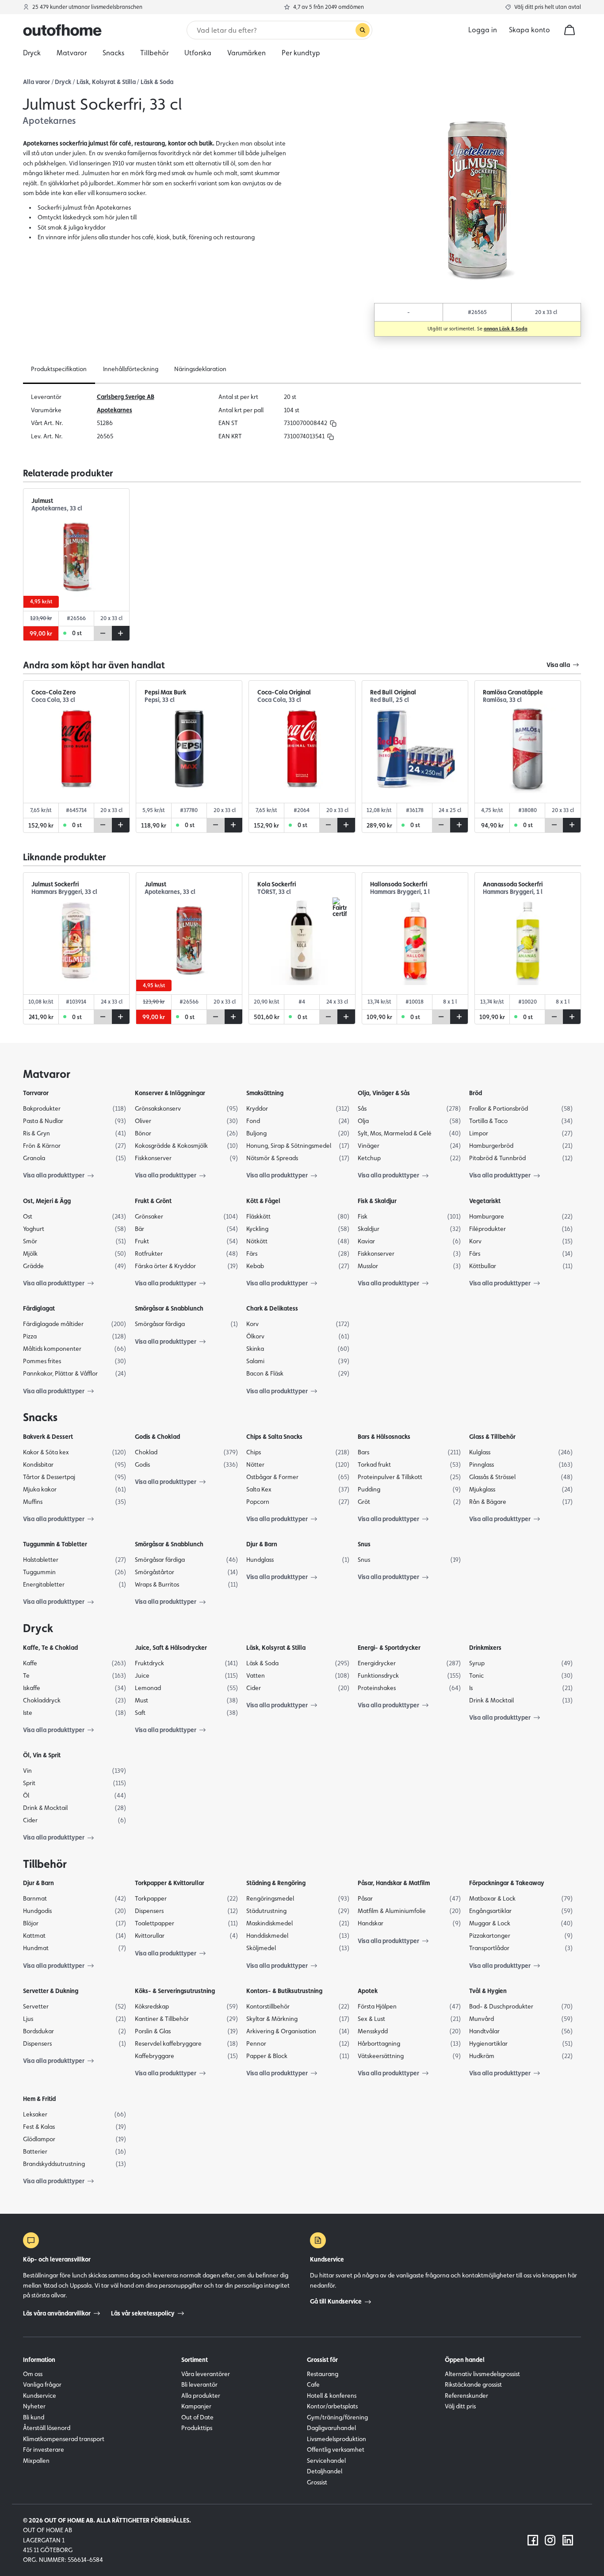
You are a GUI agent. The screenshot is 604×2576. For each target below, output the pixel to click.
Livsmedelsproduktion (336, 2439)
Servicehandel (326, 2461)
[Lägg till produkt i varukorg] (121, 633)
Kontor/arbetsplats (332, 2406)
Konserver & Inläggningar (170, 1093)
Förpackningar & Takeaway (507, 1883)
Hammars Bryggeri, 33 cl (64, 892)
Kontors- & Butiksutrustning (284, 1991)
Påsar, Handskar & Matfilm (394, 1883)
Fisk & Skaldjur (377, 1201)
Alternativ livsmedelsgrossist (482, 2374)
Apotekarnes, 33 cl (57, 508)
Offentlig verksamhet (336, 2449)
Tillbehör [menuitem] (154, 53)
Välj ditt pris (460, 2406)
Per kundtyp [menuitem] (301, 53)
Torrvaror (36, 1093)
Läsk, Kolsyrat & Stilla (106, 82)
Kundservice (40, 2396)
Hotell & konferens (332, 2396)
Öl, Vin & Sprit (42, 1755)
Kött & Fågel (263, 1201)
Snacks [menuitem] (113, 53)
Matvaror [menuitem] (72, 53)
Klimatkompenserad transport (64, 2439)
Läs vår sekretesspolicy (143, 2313)
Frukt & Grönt (153, 1201)
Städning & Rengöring (276, 1883)
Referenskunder (466, 2396)
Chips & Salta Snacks (274, 1437)
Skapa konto (529, 30)
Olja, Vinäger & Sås (384, 1093)
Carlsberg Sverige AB (126, 397)
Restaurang (323, 2374)
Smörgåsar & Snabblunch (169, 1308)
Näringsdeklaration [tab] (200, 369)
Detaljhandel (325, 2471)
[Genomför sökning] (363, 30)
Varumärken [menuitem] (247, 53)
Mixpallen (36, 2461)
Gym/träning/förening (337, 2417)
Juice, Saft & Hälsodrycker (171, 1648)
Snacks (40, 1417)
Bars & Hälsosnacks (384, 1437)
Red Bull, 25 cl (390, 700)
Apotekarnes (115, 410)
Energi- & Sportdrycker (389, 1648)
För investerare (44, 2449)
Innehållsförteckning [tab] (131, 369)
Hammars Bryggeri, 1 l (400, 892)
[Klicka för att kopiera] (333, 423)
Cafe (313, 2384)
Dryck (63, 82)
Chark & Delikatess (272, 1308)
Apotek (368, 1991)
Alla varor (36, 82)
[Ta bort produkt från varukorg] (103, 633)
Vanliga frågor (42, 2384)
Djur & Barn (262, 1544)
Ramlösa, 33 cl (502, 700)
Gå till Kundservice (336, 2301)
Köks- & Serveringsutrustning (175, 1991)
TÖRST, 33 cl (274, 892)
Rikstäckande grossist (473, 2384)
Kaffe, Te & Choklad (50, 1648)
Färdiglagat (39, 1308)
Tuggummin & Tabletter (55, 1544)
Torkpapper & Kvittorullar (170, 1883)
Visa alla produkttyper (54, 1175)
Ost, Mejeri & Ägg (47, 1201)
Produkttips (197, 2428)
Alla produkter (201, 2396)
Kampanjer (196, 2406)
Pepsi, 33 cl (160, 700)
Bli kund (34, 2417)
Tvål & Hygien (488, 1991)
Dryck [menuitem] (32, 53)
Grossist (317, 2482)
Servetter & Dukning (51, 1991)
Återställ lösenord (47, 2428)
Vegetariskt (485, 1201)
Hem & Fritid (39, 2099)
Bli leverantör (199, 2384)
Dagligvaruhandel (331, 2428)
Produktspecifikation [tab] (59, 369)
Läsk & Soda (157, 82)
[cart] (570, 30)
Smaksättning (265, 1093)
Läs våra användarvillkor (57, 2313)
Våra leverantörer (206, 2374)
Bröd (476, 1093)
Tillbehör (45, 1864)
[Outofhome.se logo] (62, 30)
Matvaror (47, 1074)
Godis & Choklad (157, 1437)
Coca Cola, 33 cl (53, 700)
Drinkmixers (485, 1648)
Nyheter (34, 2406)
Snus (364, 1544)
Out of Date (197, 2417)
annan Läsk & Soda (506, 329)
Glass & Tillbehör (492, 1437)
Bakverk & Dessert (48, 1437)
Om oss (33, 2374)
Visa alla (558, 665)
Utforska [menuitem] (198, 53)
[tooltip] (332, 423)
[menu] (302, 53)
